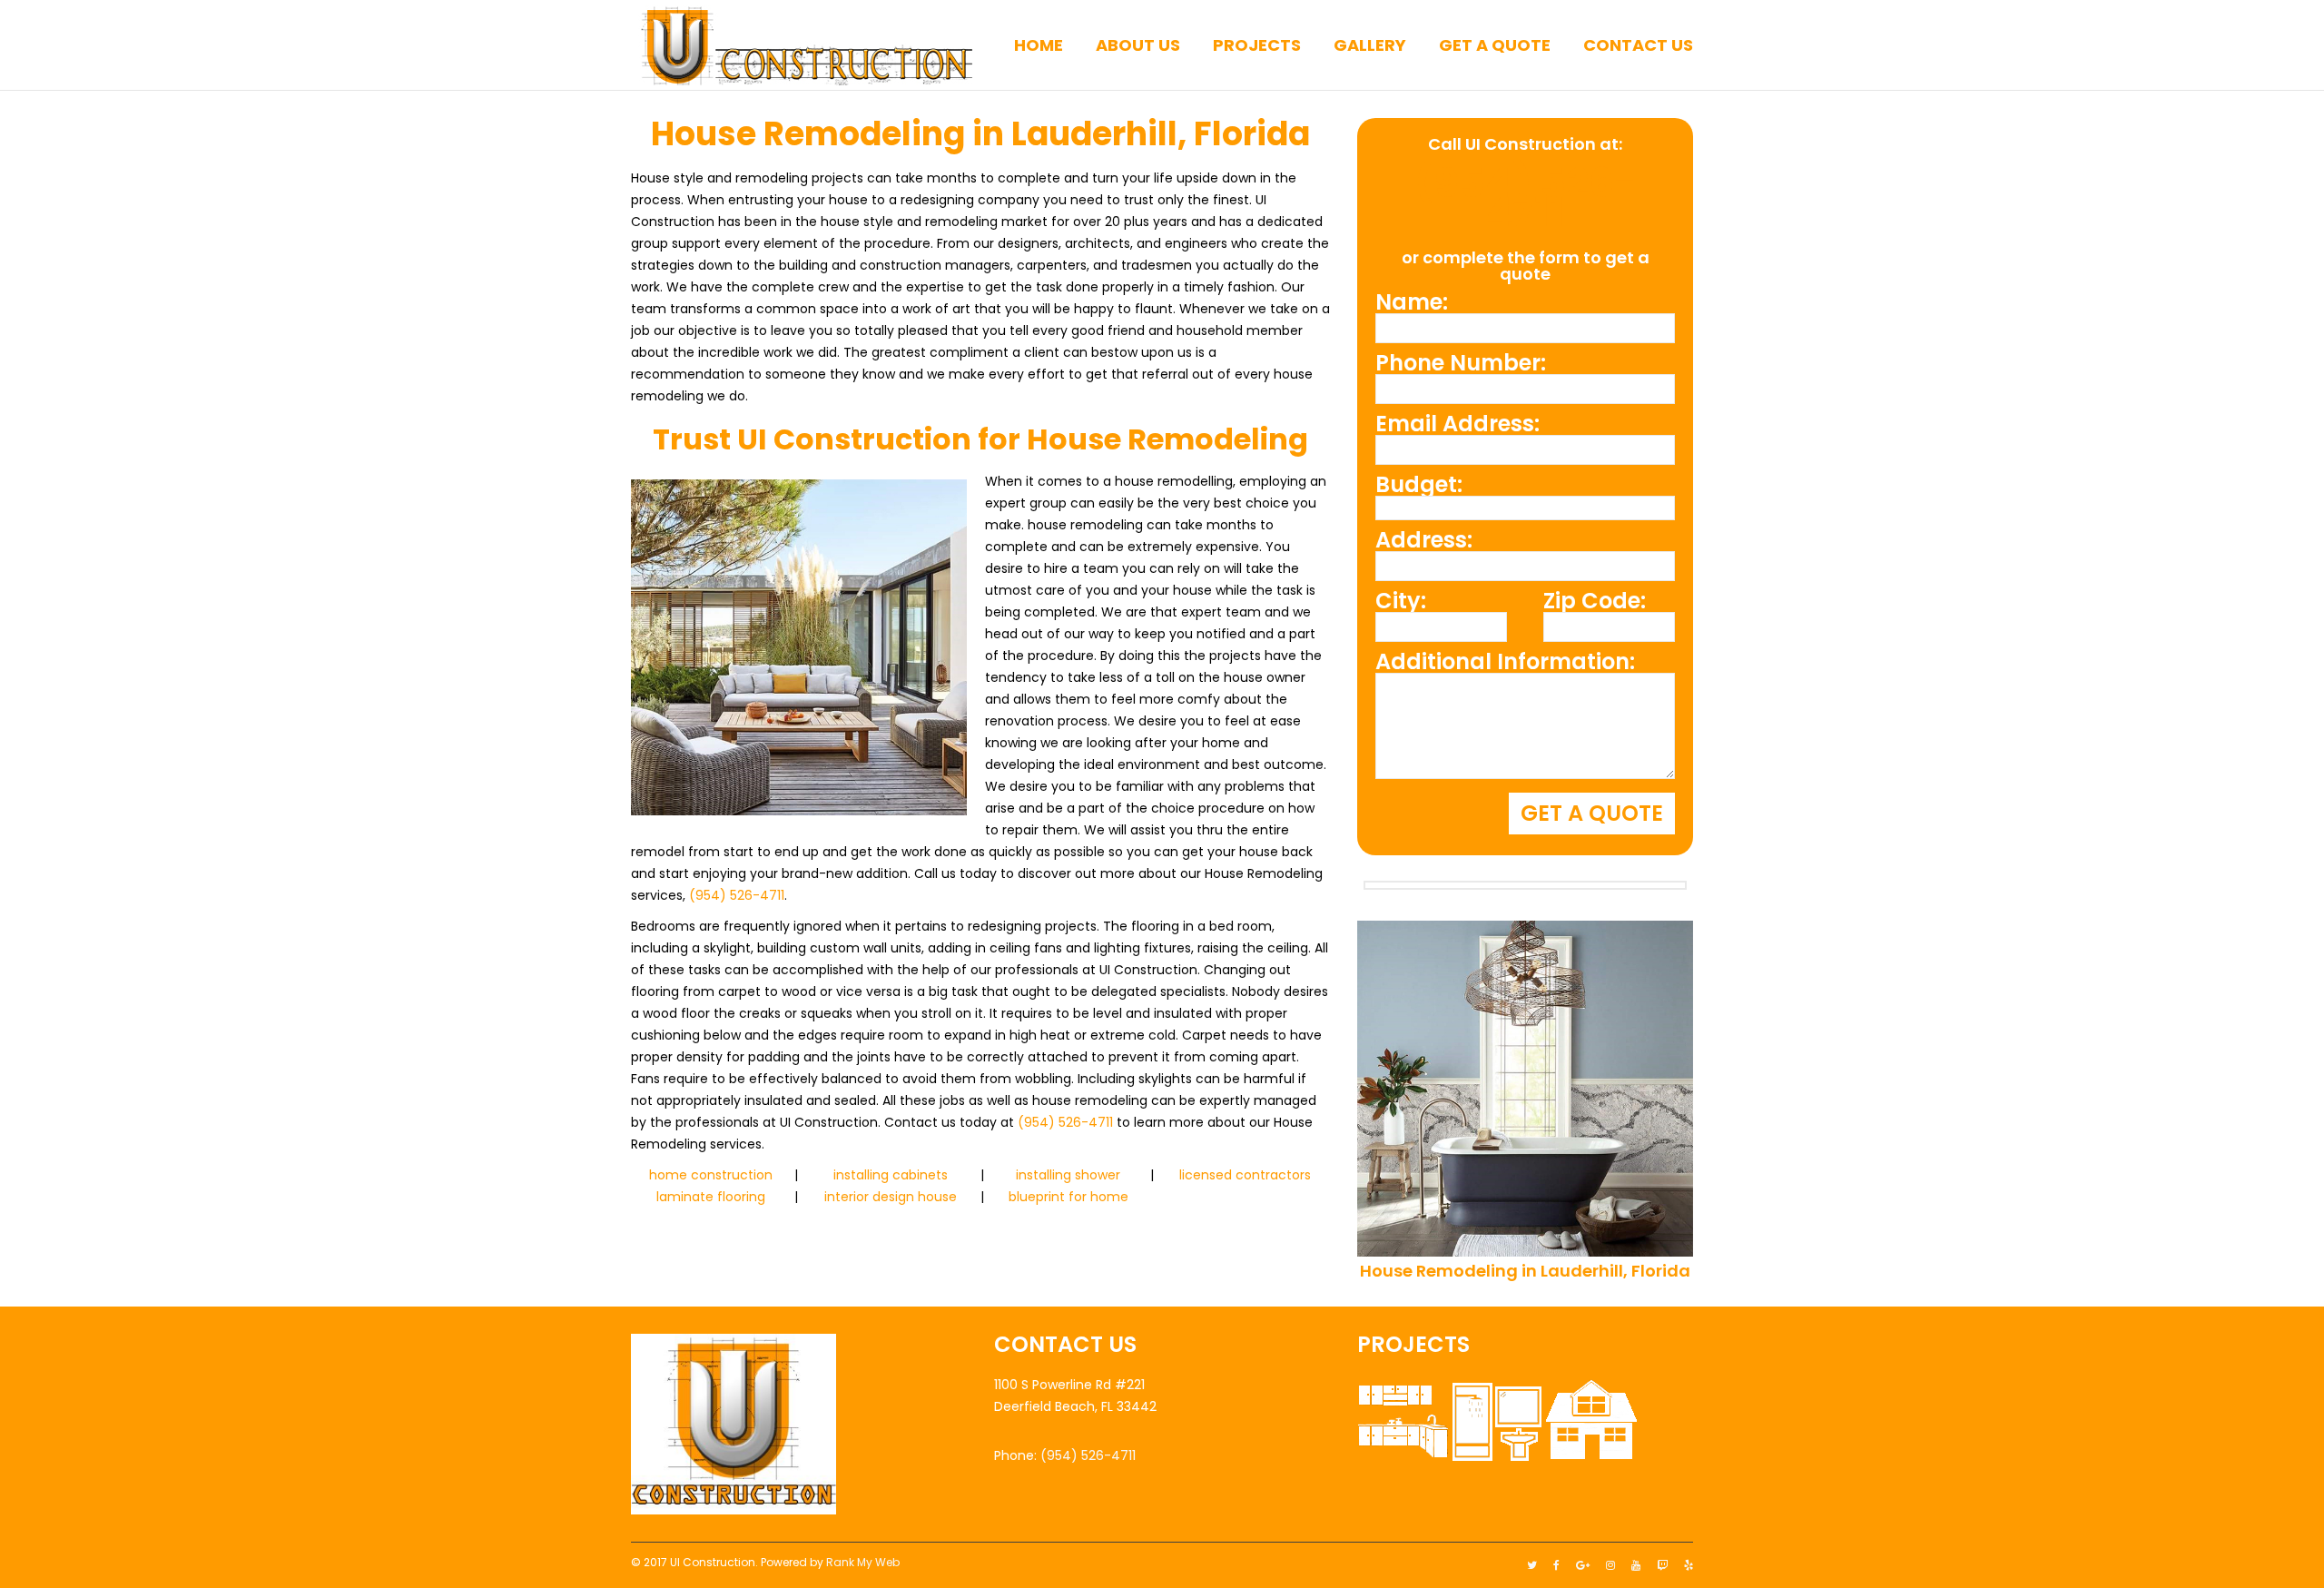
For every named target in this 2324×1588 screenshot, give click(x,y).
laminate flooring (711, 1197)
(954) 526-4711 (737, 895)
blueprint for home (1068, 1197)
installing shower (1068, 1175)
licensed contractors (1245, 1175)
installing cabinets (891, 1175)
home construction (711, 1175)
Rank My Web (863, 1562)
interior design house (891, 1197)
